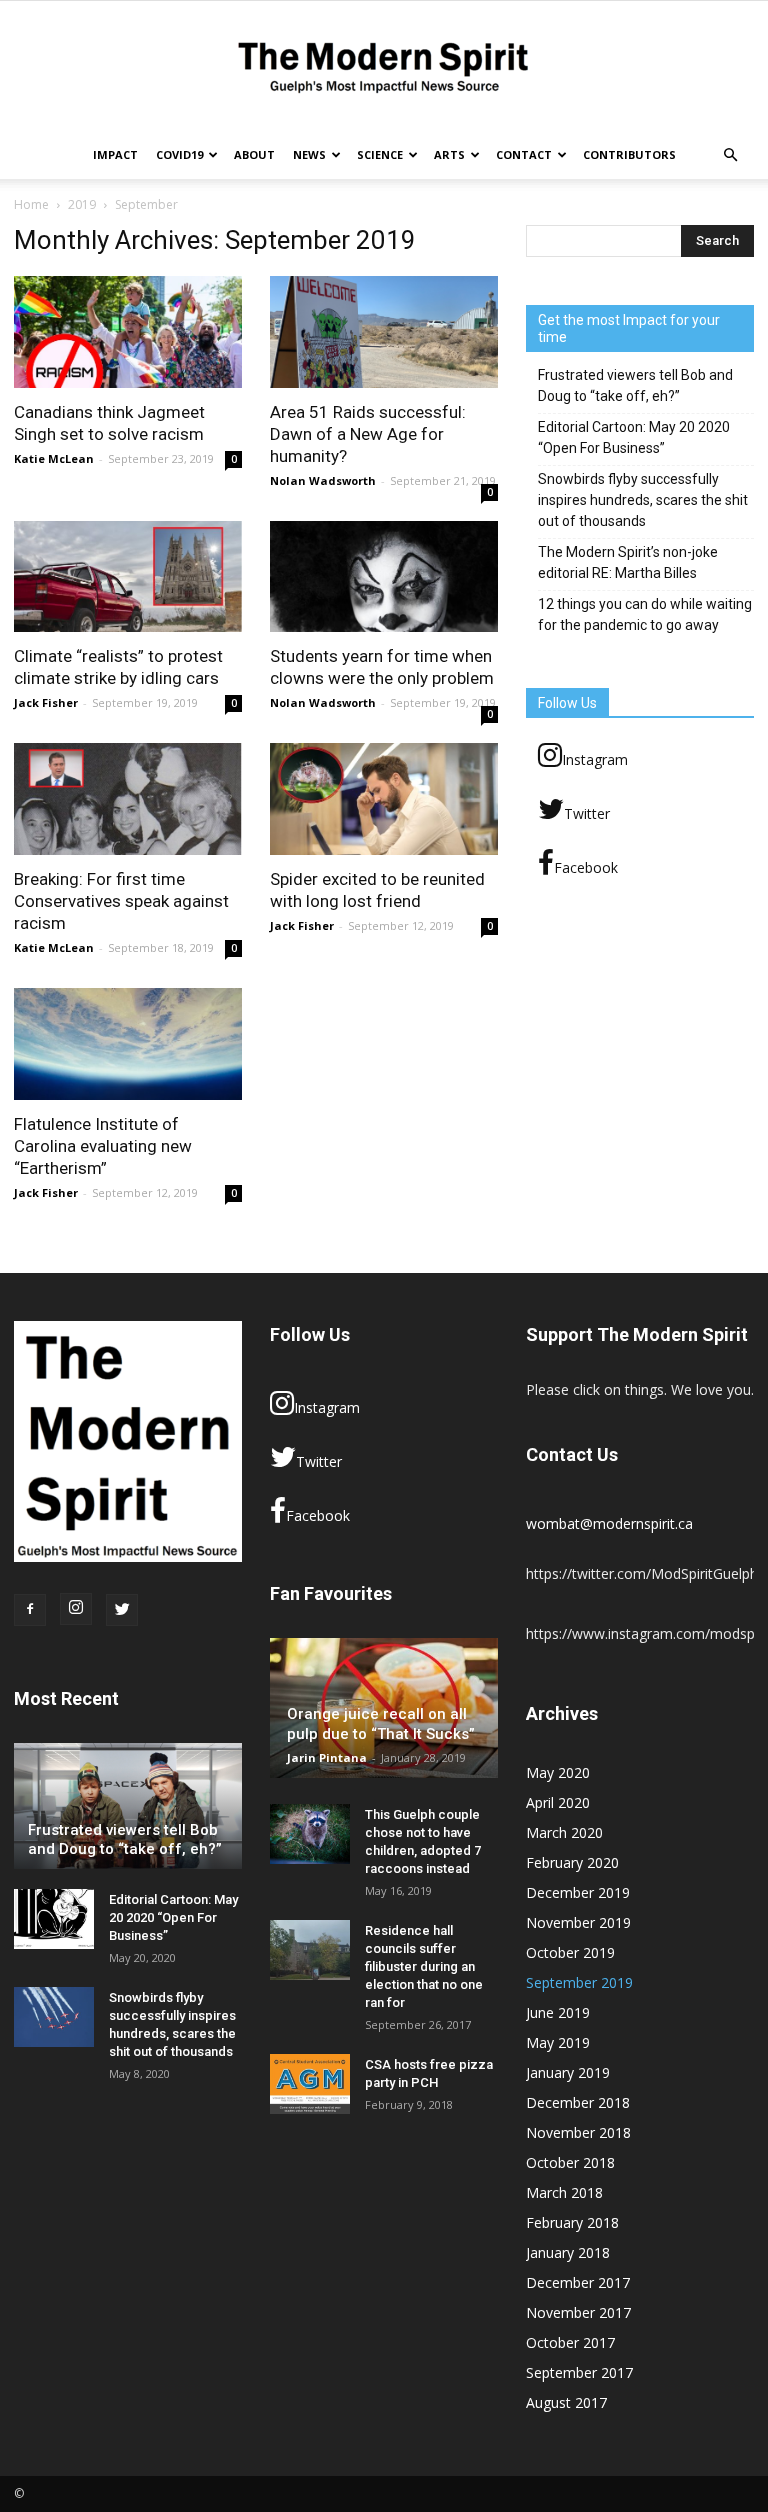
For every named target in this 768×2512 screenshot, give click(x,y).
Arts (449, 154)
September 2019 (579, 1982)
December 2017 (578, 2282)
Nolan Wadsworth (323, 480)
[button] (730, 155)
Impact (115, 154)
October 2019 (570, 1952)
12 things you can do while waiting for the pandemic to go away (645, 614)
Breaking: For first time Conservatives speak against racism (121, 901)
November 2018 (578, 2132)
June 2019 (558, 2012)
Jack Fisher (46, 702)
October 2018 (570, 2162)
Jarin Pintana (327, 1757)
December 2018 (578, 2102)
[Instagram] (76, 1609)
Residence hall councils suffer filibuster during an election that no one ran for (424, 1966)
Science (380, 154)
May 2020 (558, 1772)
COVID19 (179, 154)
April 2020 (558, 1802)
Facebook (586, 867)
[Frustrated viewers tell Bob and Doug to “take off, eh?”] (128, 1806)
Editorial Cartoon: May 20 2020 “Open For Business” (634, 437)
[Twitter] (122, 1610)
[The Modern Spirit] (384, 67)
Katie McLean (54, 458)
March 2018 (564, 2192)
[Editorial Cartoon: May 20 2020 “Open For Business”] (54, 1919)
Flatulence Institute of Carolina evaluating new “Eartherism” (103, 1146)
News (309, 154)
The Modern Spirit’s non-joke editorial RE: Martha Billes (628, 562)
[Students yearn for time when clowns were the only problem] (384, 577)
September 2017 (579, 2372)
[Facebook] (30, 1610)
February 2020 (572, 1862)
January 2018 (568, 2252)
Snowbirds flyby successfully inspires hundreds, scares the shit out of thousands (643, 500)
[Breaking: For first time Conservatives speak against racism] (128, 799)
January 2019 (568, 2072)
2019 (82, 204)
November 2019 (578, 1922)
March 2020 (564, 1832)
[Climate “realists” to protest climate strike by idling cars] (128, 577)
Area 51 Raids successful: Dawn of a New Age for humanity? (368, 434)
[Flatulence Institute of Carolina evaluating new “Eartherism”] (128, 1044)
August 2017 (566, 2402)
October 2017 (570, 2342)
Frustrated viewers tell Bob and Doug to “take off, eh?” (635, 385)
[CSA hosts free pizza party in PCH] (310, 2084)
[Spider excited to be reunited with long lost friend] (384, 799)
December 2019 (578, 1892)
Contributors (629, 154)
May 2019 (558, 2042)
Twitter (587, 813)
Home (31, 204)
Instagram (595, 759)
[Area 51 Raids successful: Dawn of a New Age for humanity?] (384, 332)
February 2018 (572, 2222)
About (254, 154)
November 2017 (578, 2312)
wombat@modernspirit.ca (609, 1523)
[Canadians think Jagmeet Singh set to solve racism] (128, 332)
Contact (524, 154)
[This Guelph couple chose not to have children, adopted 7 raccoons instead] (310, 1834)
